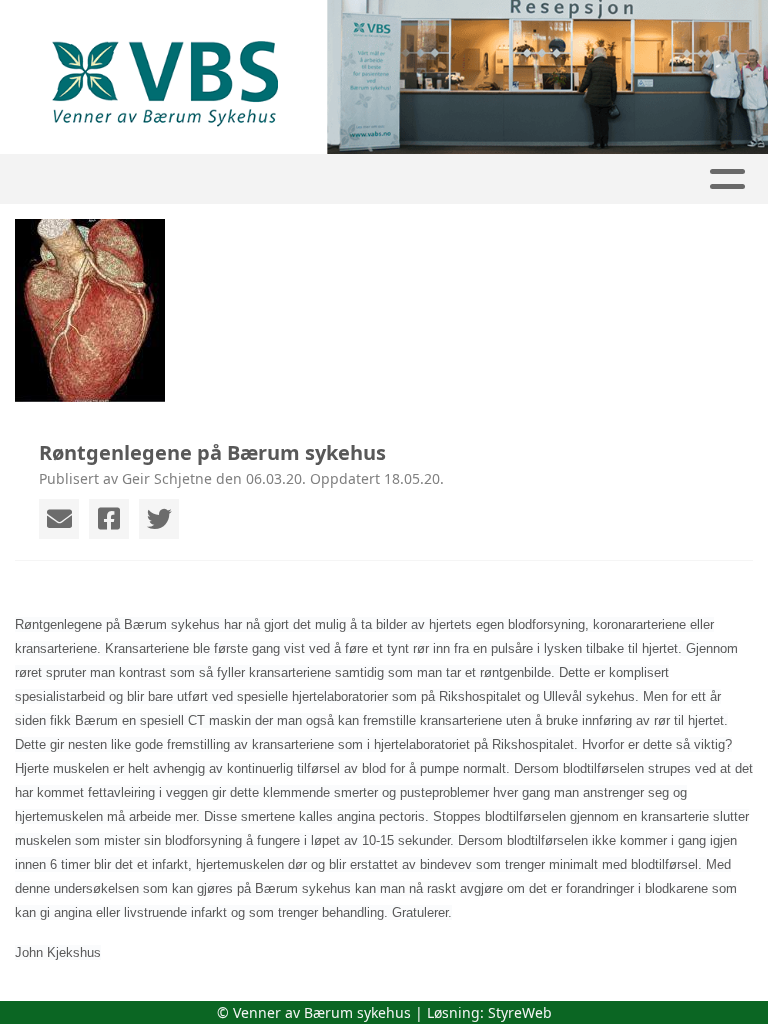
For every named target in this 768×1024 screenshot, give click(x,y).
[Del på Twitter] (159, 519)
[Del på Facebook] (109, 519)
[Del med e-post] (59, 519)
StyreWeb (520, 1012)
